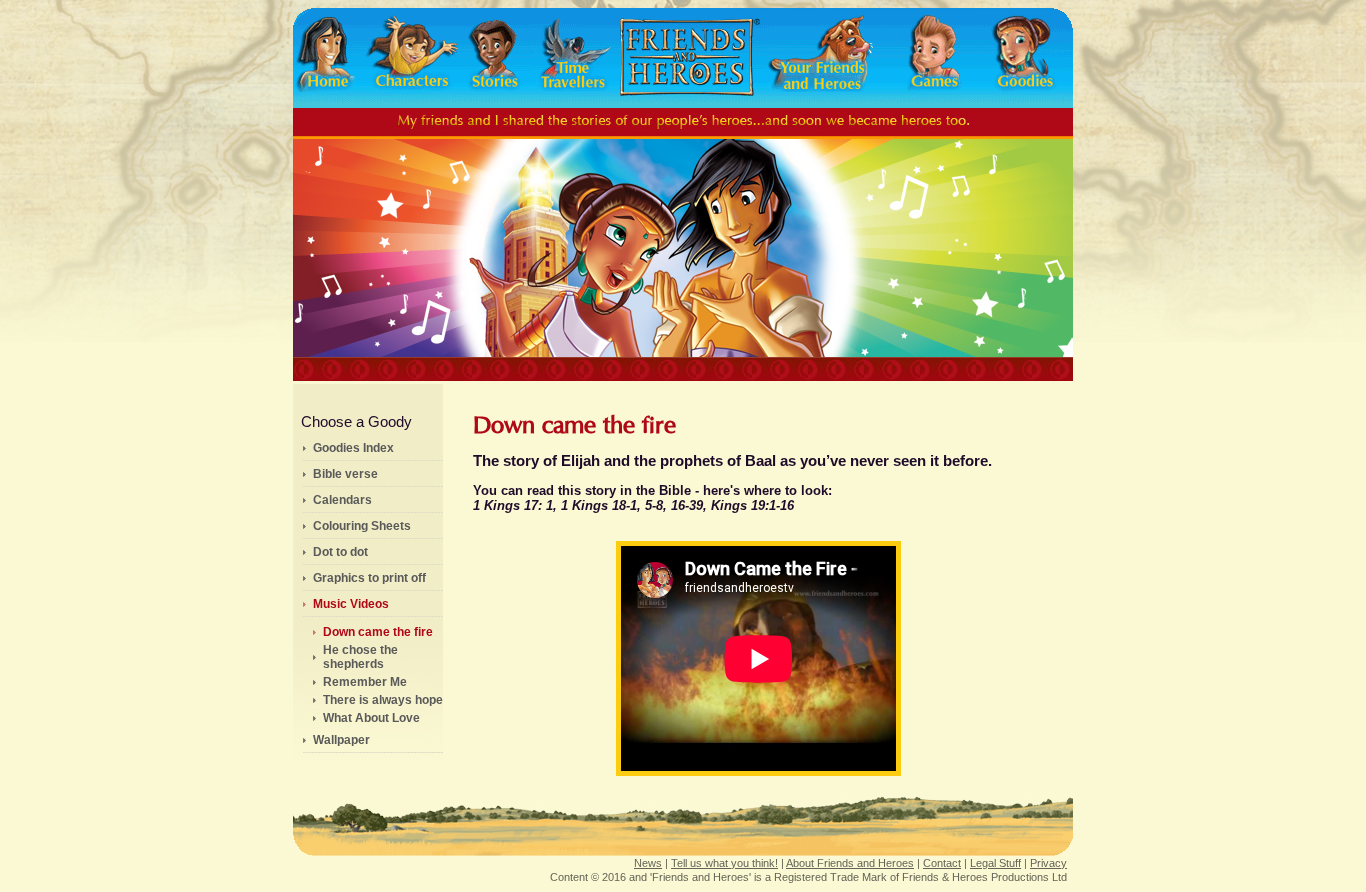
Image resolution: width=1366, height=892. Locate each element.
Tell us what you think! (724, 863)
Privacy (1048, 863)
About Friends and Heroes (850, 863)
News (648, 863)
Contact (942, 863)
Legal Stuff (995, 863)
